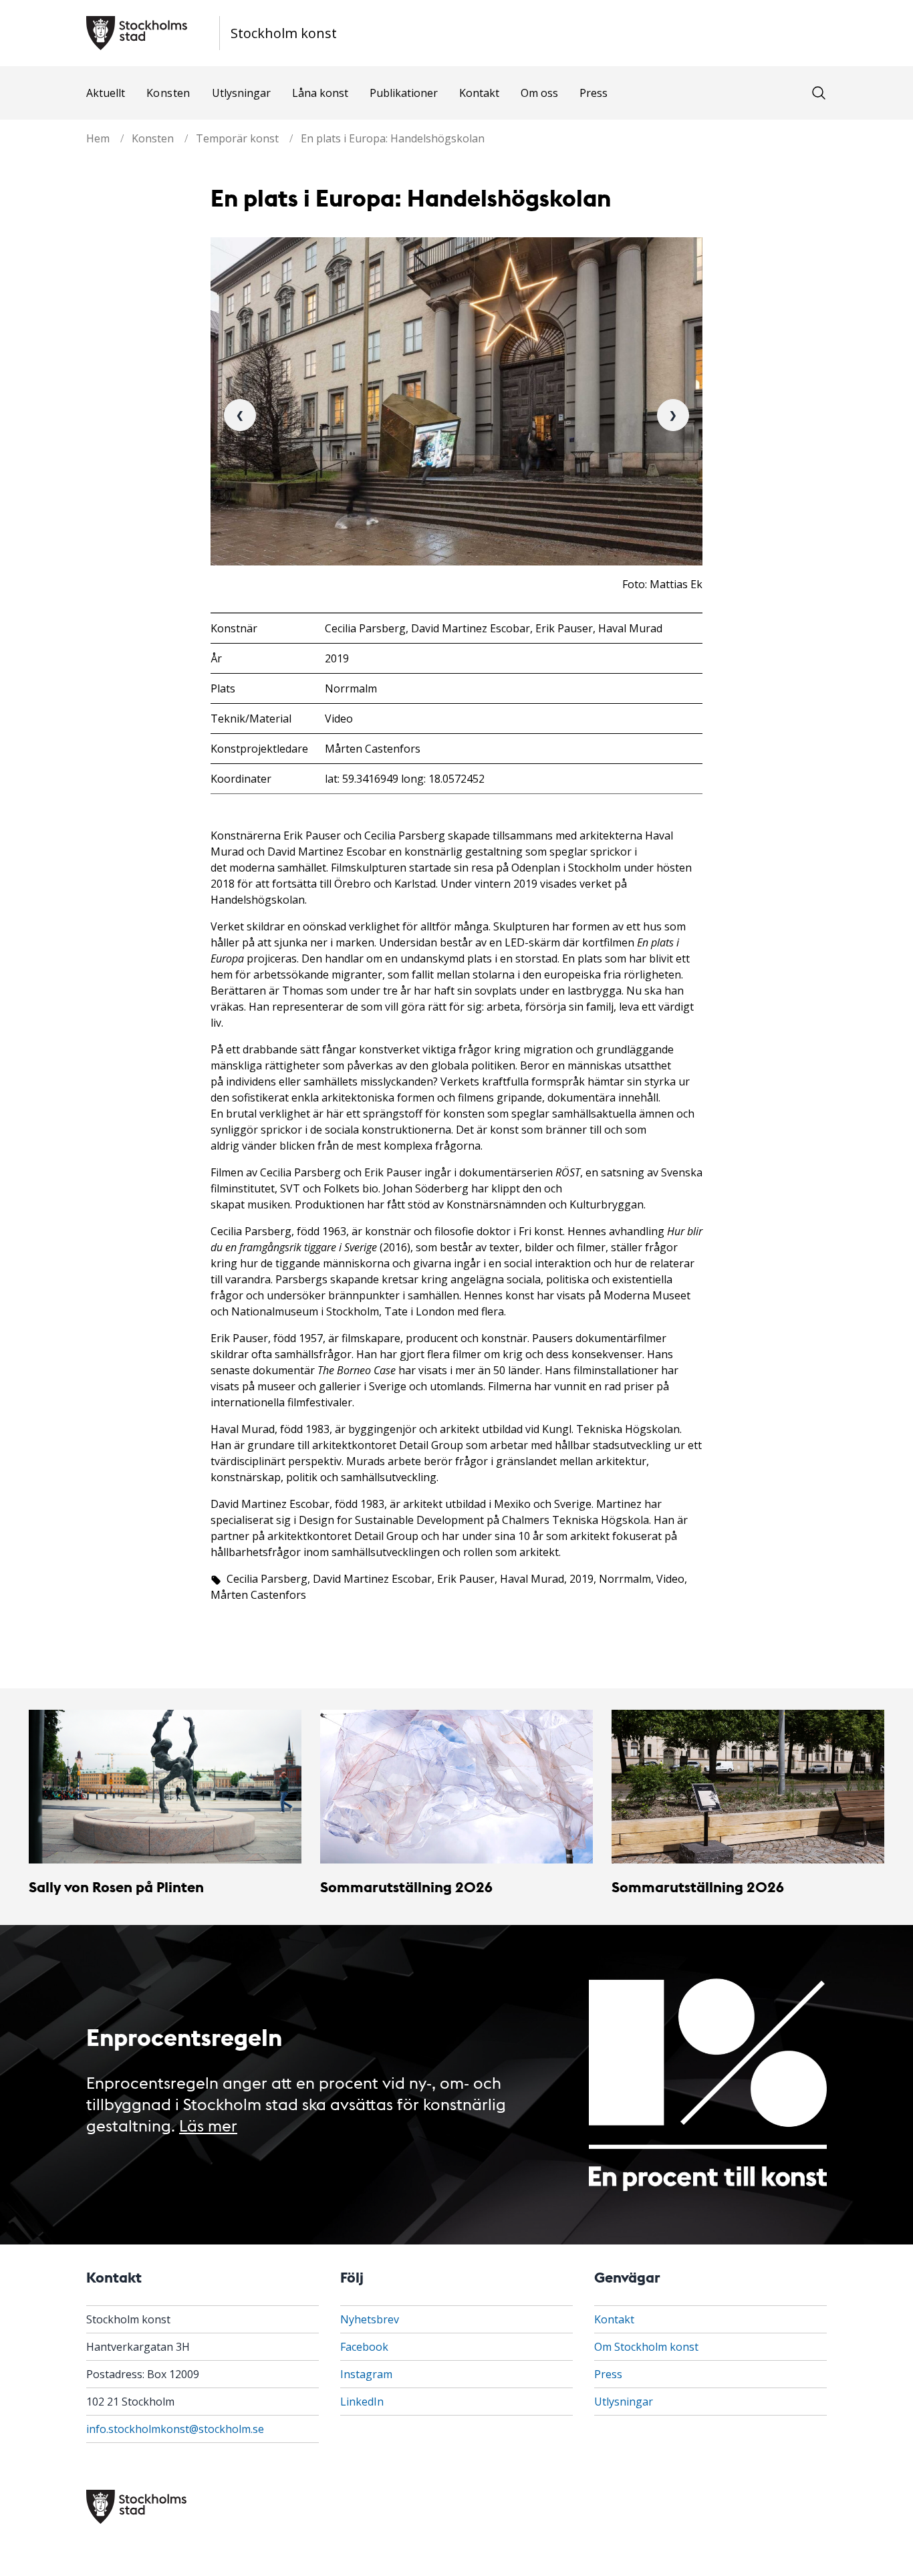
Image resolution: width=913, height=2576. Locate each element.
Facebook (364, 2347)
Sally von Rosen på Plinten (116, 1887)
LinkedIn (362, 2402)
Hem (98, 138)
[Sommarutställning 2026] (456, 1787)
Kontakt (479, 93)
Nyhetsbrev (370, 2319)
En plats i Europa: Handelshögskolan (393, 138)
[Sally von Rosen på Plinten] (165, 1787)
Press (594, 93)
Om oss (539, 93)
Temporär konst (237, 138)
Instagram (366, 2374)
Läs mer (208, 2124)
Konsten (168, 93)
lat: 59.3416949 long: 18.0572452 (405, 779)
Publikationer (404, 93)
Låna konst (320, 93)
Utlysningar (241, 93)
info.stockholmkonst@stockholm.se (175, 2429)
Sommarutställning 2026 (406, 1887)
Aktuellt (106, 93)
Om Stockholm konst (646, 2347)
